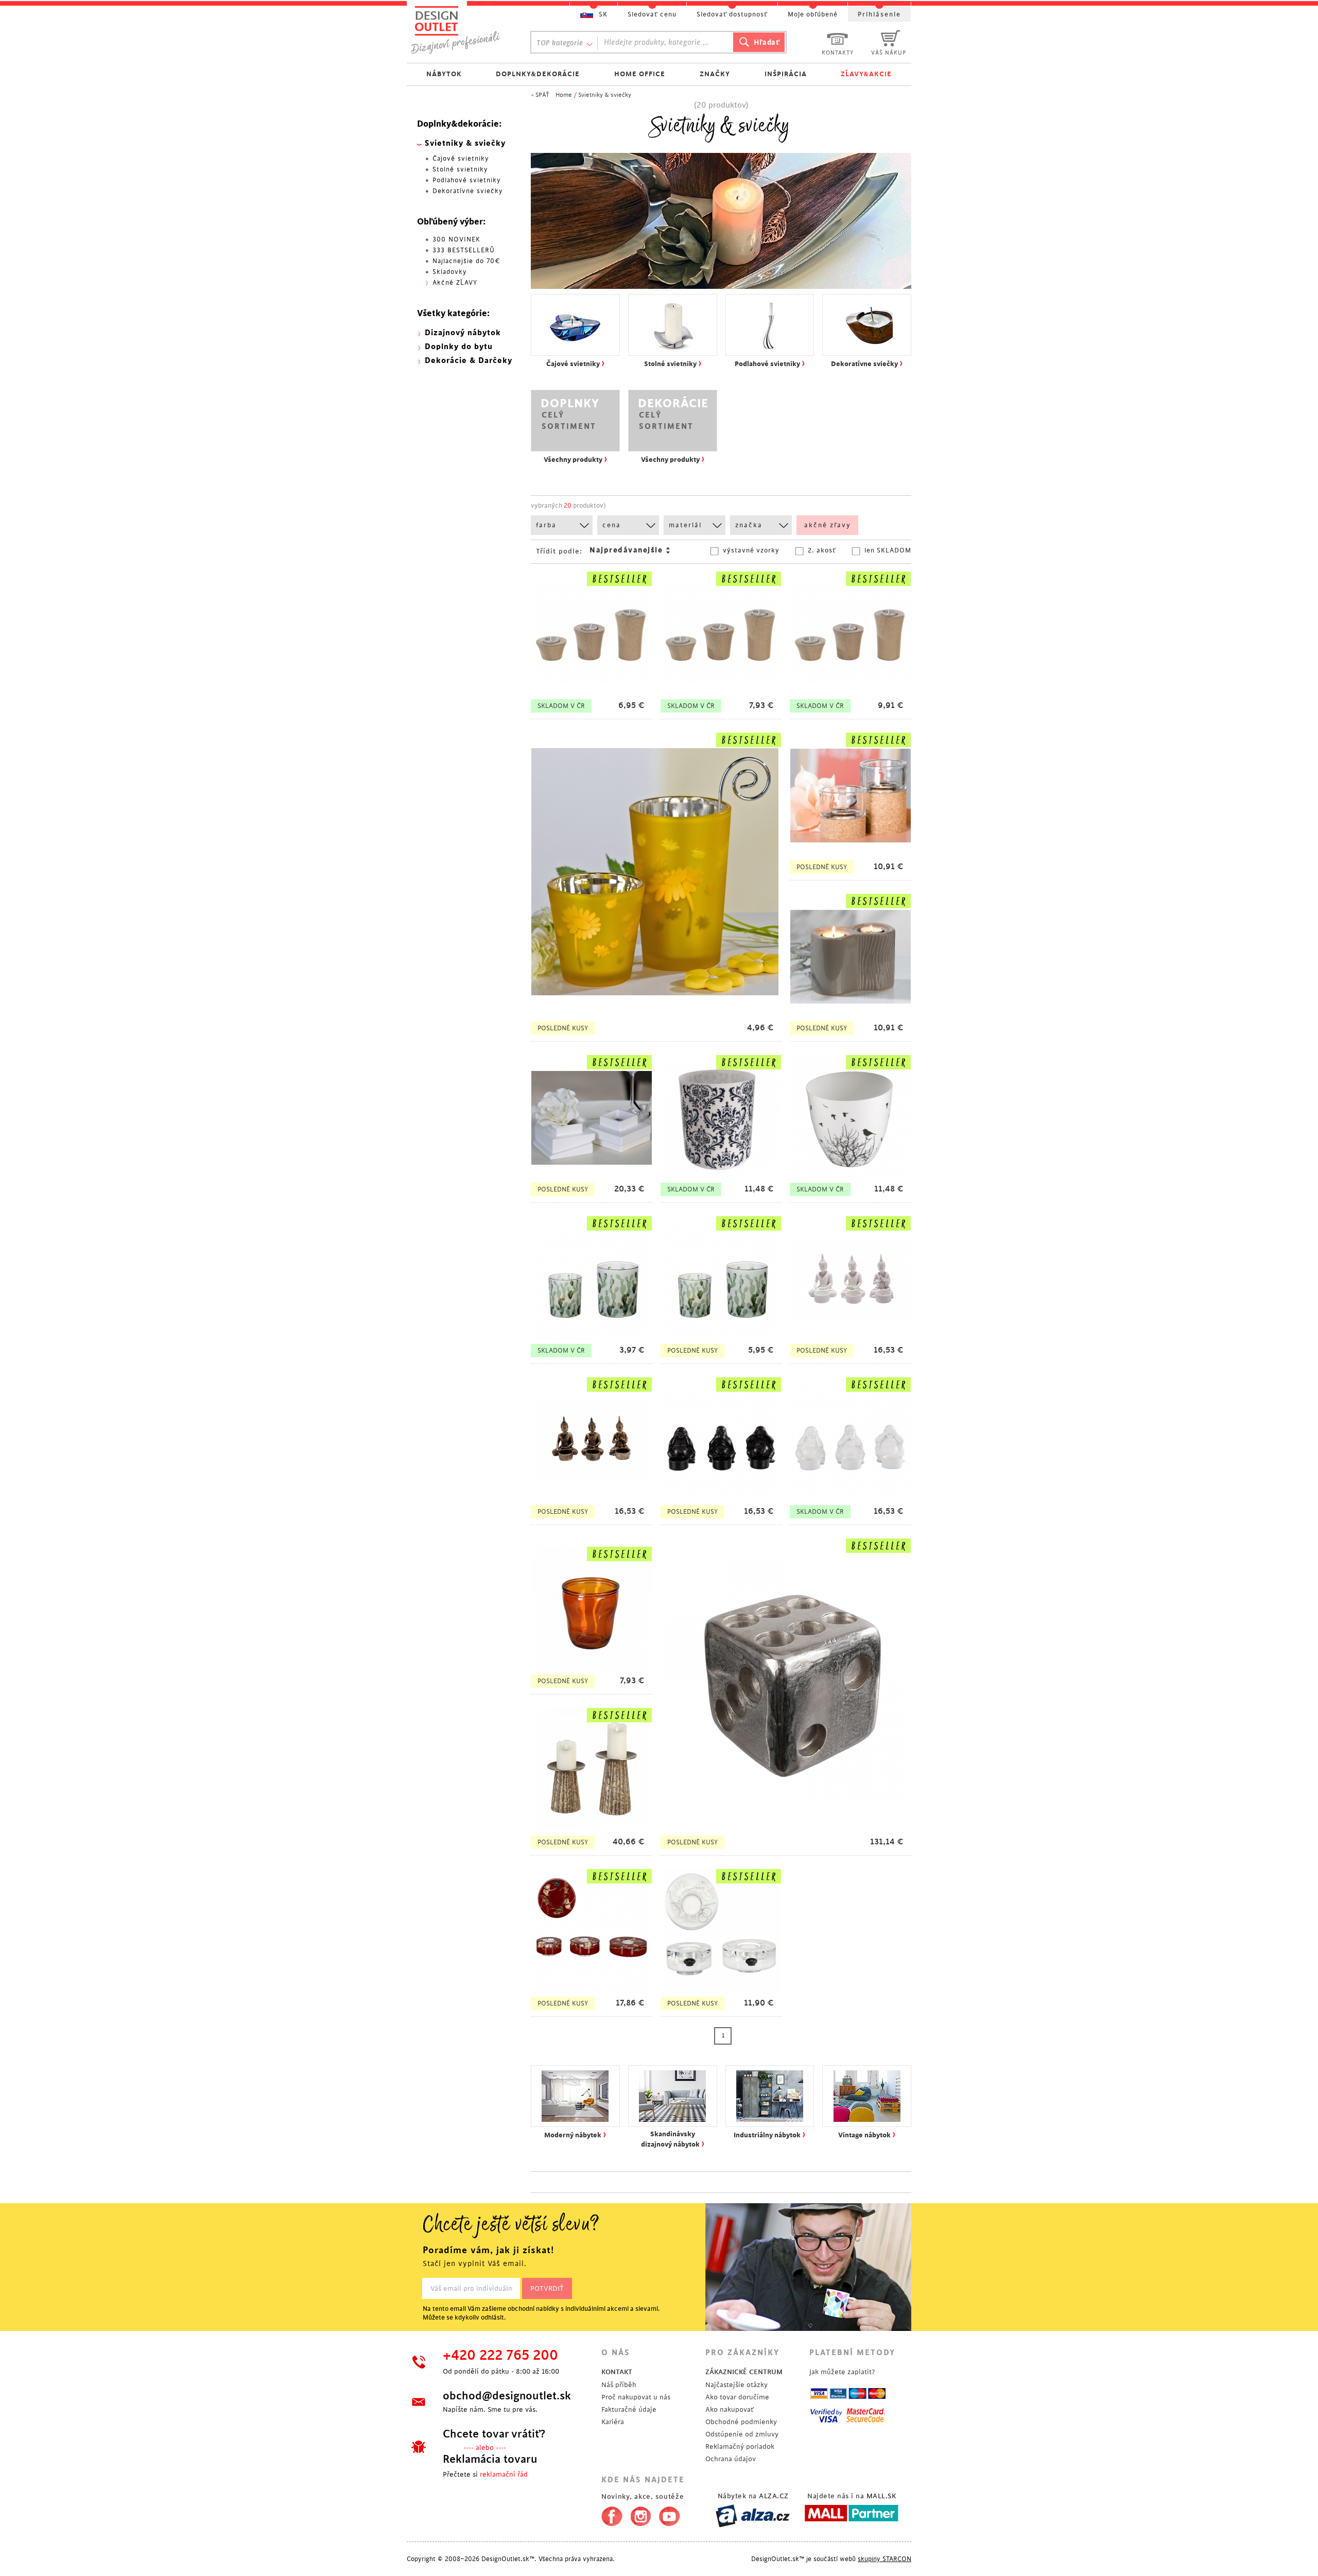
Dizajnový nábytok (463, 333)
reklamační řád (504, 2474)
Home (564, 95)
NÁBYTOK (444, 74)
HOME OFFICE (640, 74)
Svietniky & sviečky (605, 95)
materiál (685, 525)
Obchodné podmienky (741, 2422)
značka (749, 525)
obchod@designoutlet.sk (507, 2396)
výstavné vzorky (751, 550)
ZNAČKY (715, 74)
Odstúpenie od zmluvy (742, 2434)
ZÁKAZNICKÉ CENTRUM (744, 2372)
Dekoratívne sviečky (468, 191)
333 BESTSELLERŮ (464, 250)
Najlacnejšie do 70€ (466, 261)
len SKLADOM (888, 550)
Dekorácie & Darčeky (469, 361)
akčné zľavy (828, 525)
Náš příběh (619, 2385)
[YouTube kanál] (670, 2514)
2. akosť (822, 550)
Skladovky (450, 272)
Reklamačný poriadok (740, 2447)
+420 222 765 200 (500, 2356)
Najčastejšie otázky (736, 2385)
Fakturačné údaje (629, 2409)
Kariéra (613, 2422)
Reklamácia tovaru (490, 2459)
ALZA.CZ (774, 2496)
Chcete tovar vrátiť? (494, 2434)
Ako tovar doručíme (737, 2397)
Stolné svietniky (460, 169)
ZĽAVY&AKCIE (866, 74)
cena (612, 525)
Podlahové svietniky (467, 180)
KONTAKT (617, 2372)
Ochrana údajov (731, 2459)
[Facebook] (609, 2514)
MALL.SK (881, 2496)
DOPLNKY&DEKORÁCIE (538, 74)
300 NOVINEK (456, 239)
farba (546, 525)
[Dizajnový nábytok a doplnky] (459, 30)
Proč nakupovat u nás (636, 2397)
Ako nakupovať (730, 2409)
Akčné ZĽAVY (455, 283)
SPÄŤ (542, 95)
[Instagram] (641, 2514)
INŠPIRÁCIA (786, 74)
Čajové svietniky (461, 159)
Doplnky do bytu (459, 347)
